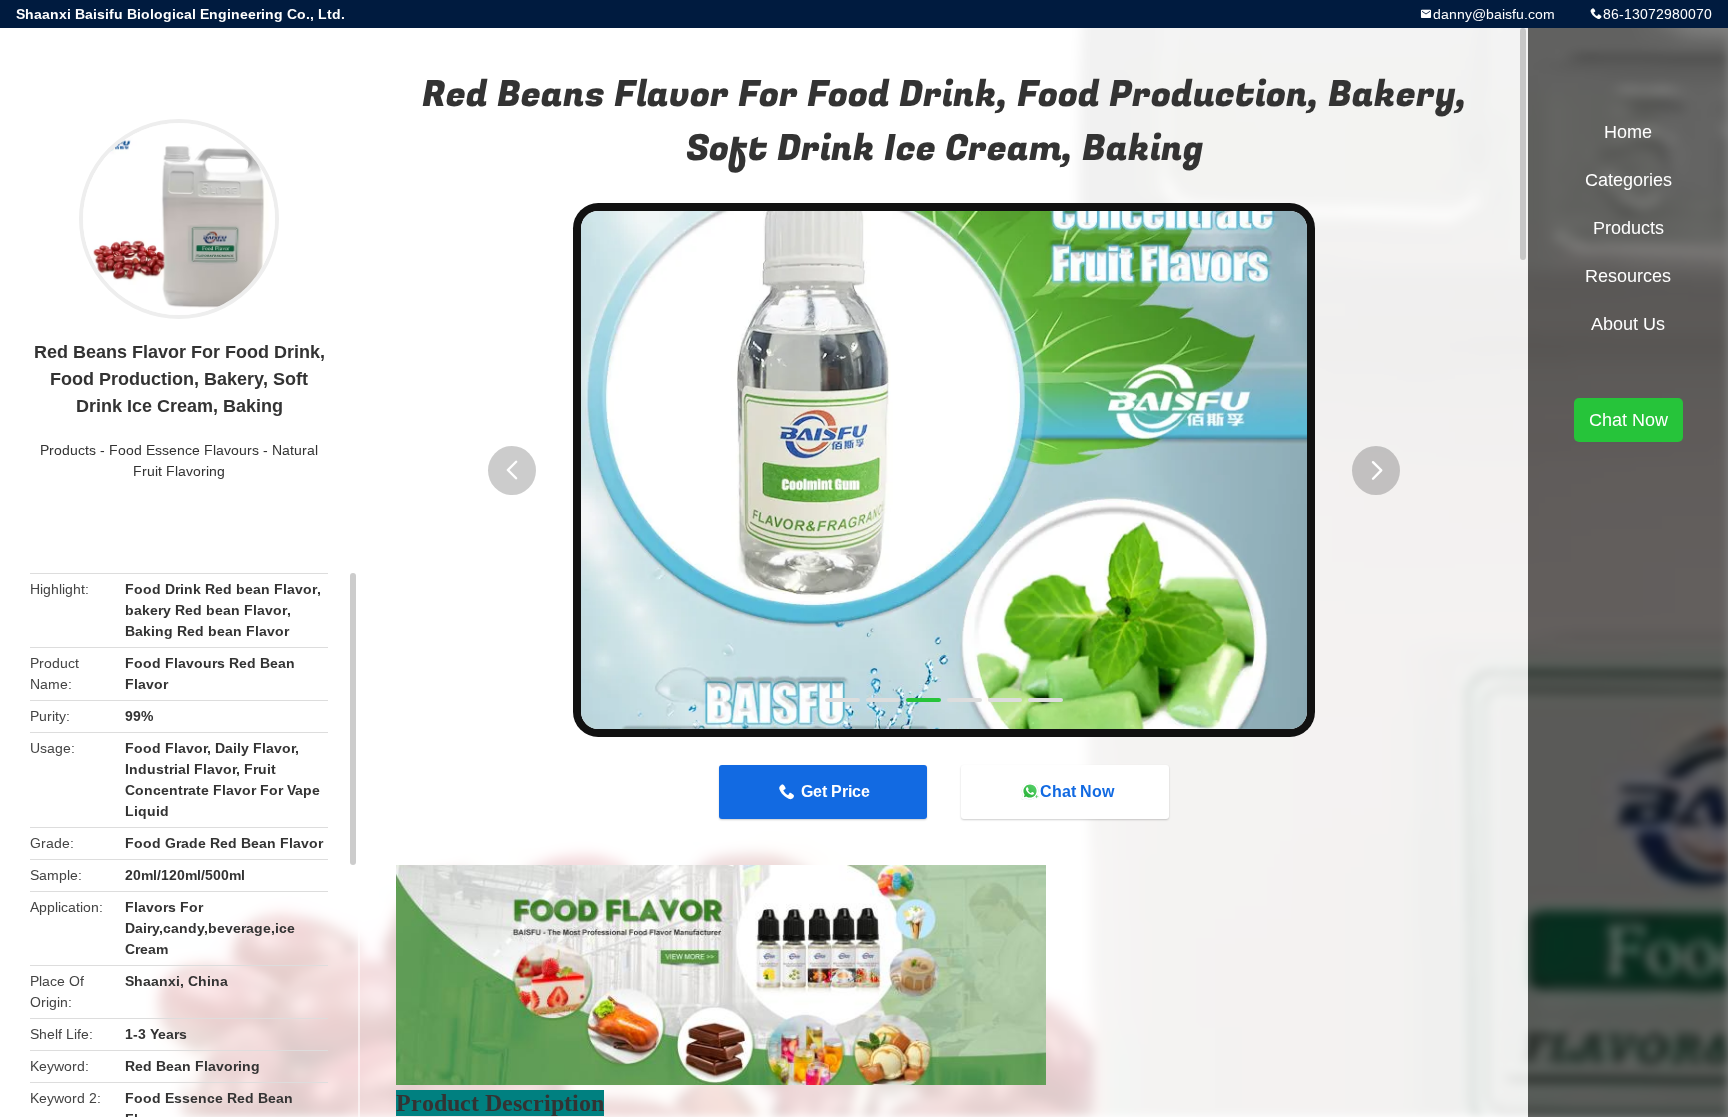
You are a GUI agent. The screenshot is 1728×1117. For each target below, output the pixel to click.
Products (68, 450)
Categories (1628, 180)
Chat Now (1077, 791)
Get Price (835, 791)
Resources (1628, 276)
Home (1628, 132)
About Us (1628, 324)
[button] (512, 470)
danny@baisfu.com (1494, 14)
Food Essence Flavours (184, 450)
